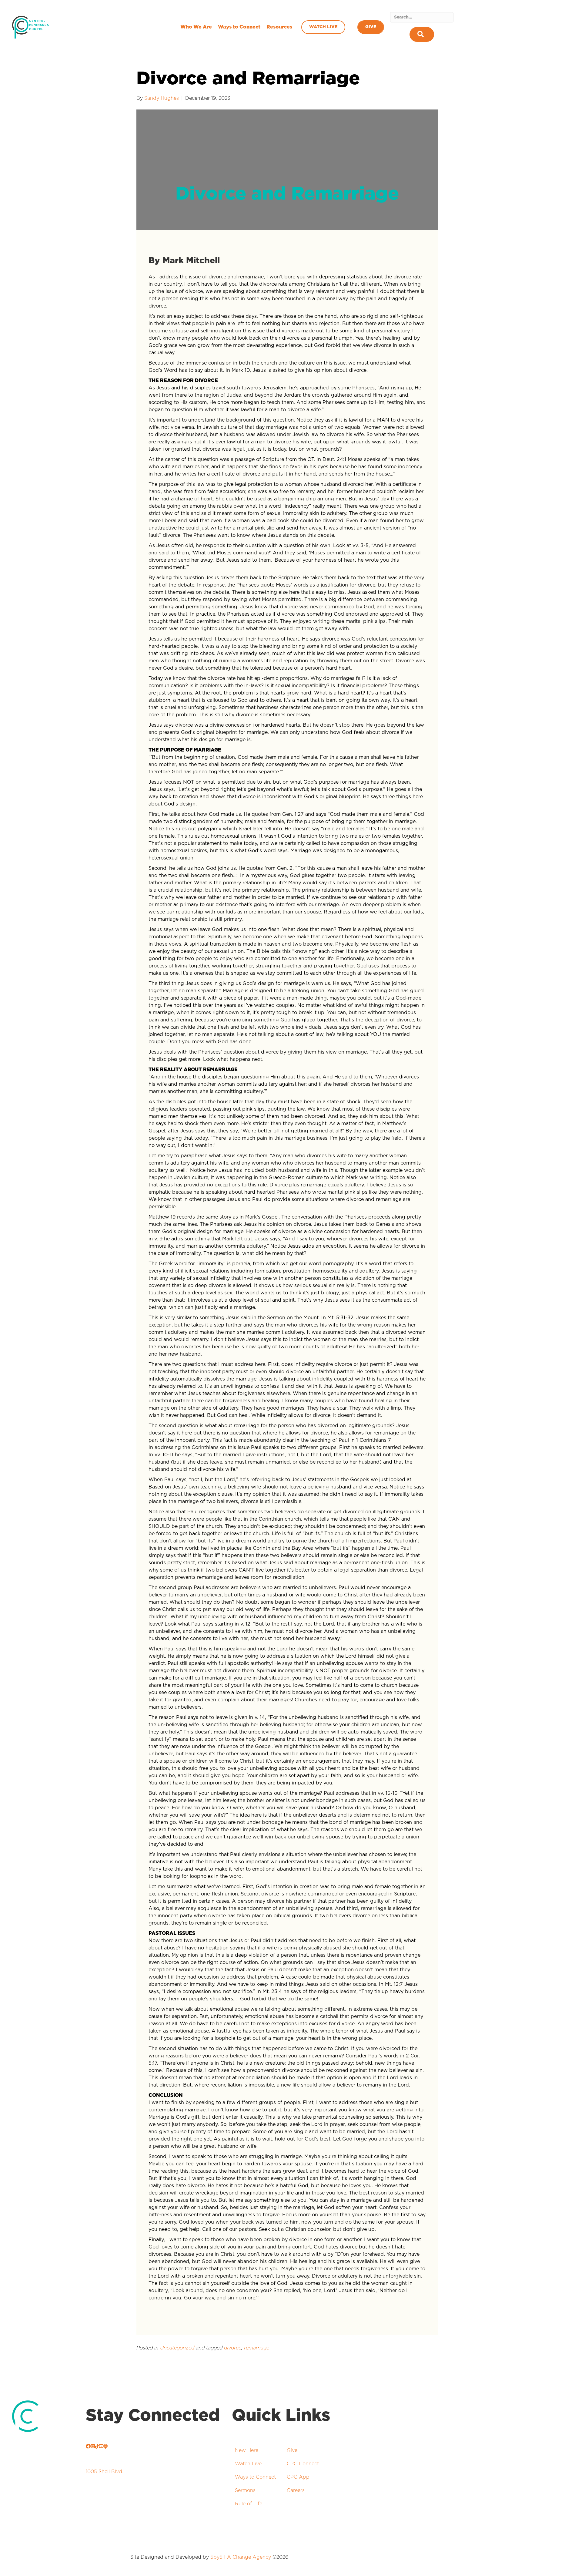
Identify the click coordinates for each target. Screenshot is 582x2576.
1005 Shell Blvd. (105, 2472)
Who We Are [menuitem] (196, 27)
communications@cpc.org (134, 2523)
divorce (233, 2348)
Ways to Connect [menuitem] (239, 27)
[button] (422, 34)
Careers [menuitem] (296, 2490)
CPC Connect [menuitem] (303, 2464)
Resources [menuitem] (279, 27)
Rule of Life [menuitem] (249, 2504)
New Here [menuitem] (247, 2450)
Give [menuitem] (371, 27)
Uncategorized (177, 2348)
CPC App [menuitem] (298, 2477)
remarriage (257, 2348)
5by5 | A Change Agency (241, 2557)
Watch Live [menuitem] (323, 27)
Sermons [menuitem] (245, 2490)
